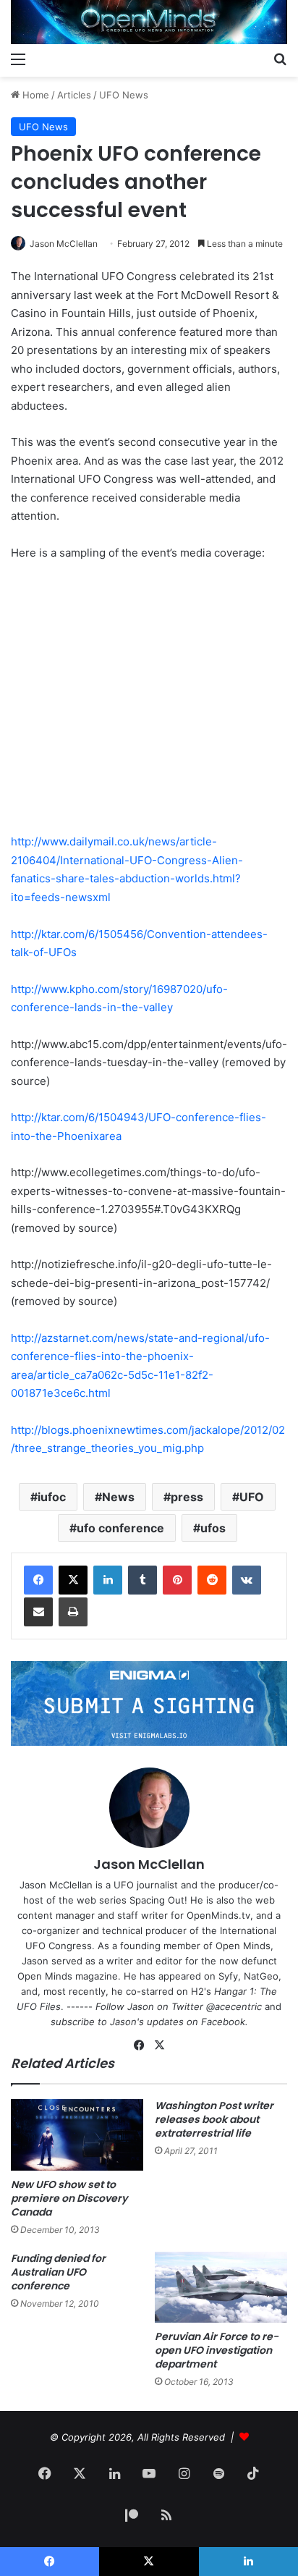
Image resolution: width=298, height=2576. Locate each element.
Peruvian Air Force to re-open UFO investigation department (217, 2350)
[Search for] (280, 59)
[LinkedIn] (108, 1580)
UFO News (124, 95)
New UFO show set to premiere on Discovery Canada (69, 2198)
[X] (73, 1580)
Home (34, 95)
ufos (213, 1528)
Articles (74, 95)
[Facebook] (38, 1580)
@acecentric (234, 2006)
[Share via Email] (38, 1612)
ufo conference (120, 1528)
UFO (252, 1497)
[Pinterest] (177, 1580)
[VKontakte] (247, 1580)
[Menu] (18, 59)
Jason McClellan (64, 244)
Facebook (223, 2022)
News (118, 1497)
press (187, 1497)
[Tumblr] (142, 1580)
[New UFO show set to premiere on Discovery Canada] (77, 2135)
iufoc (52, 1497)
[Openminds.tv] (149, 22)
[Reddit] (212, 1580)
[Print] (73, 1612)
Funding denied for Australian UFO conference (58, 2272)
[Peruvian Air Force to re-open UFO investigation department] (221, 2287)
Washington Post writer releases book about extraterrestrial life (214, 2119)
